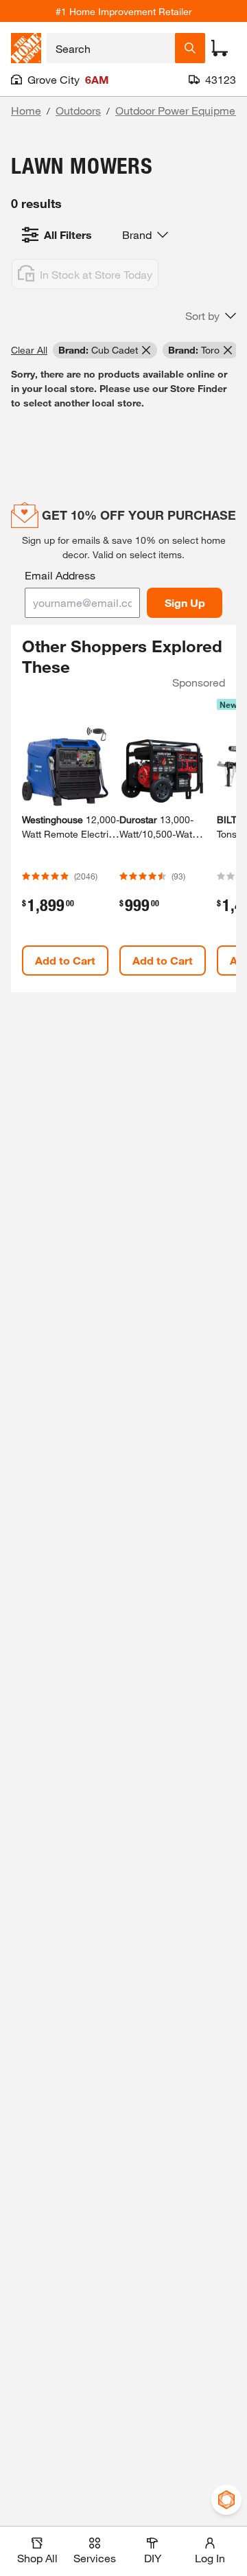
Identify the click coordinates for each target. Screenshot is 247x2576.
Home (26, 110)
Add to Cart (65, 960)
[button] (211, 316)
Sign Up (185, 602)
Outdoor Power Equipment (180, 110)
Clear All (29, 350)
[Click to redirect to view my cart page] (220, 48)
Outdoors (78, 110)
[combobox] (111, 48)
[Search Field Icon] (190, 48)
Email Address (60, 575)
